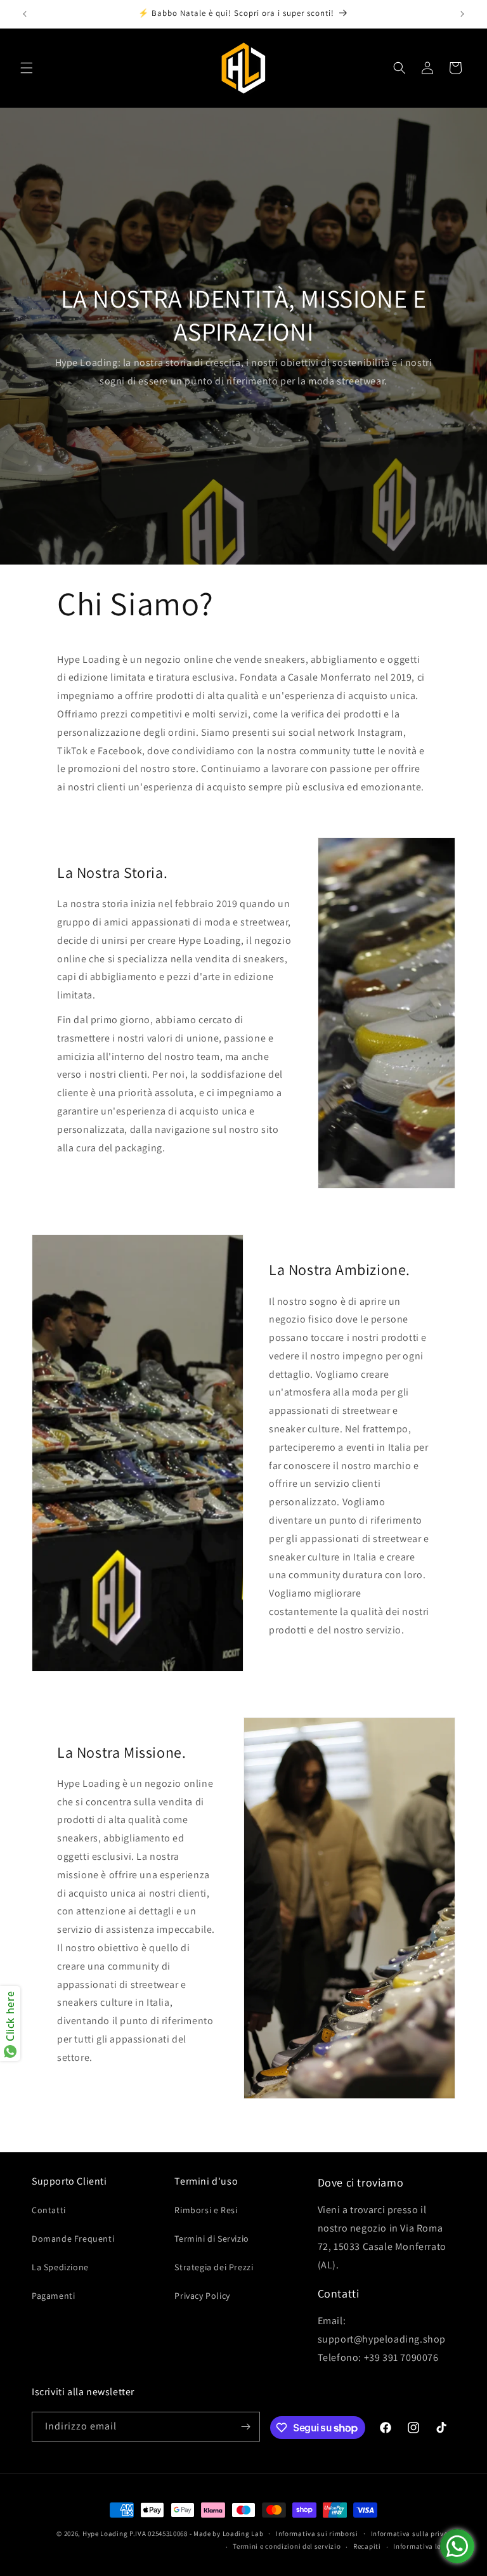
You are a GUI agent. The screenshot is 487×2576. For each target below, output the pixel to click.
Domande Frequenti (73, 2239)
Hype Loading (105, 2534)
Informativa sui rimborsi (317, 2534)
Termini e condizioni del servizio (287, 2546)
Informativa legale (424, 2546)
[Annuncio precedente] (25, 14)
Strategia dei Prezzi (214, 2267)
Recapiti (367, 2546)
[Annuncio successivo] (462, 14)
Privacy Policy (202, 2296)
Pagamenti (53, 2296)
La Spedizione (60, 2267)
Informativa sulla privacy (413, 2534)
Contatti (49, 2210)
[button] (27, 68)
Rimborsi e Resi (206, 2210)
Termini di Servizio (211, 2239)
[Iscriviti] (245, 2427)
